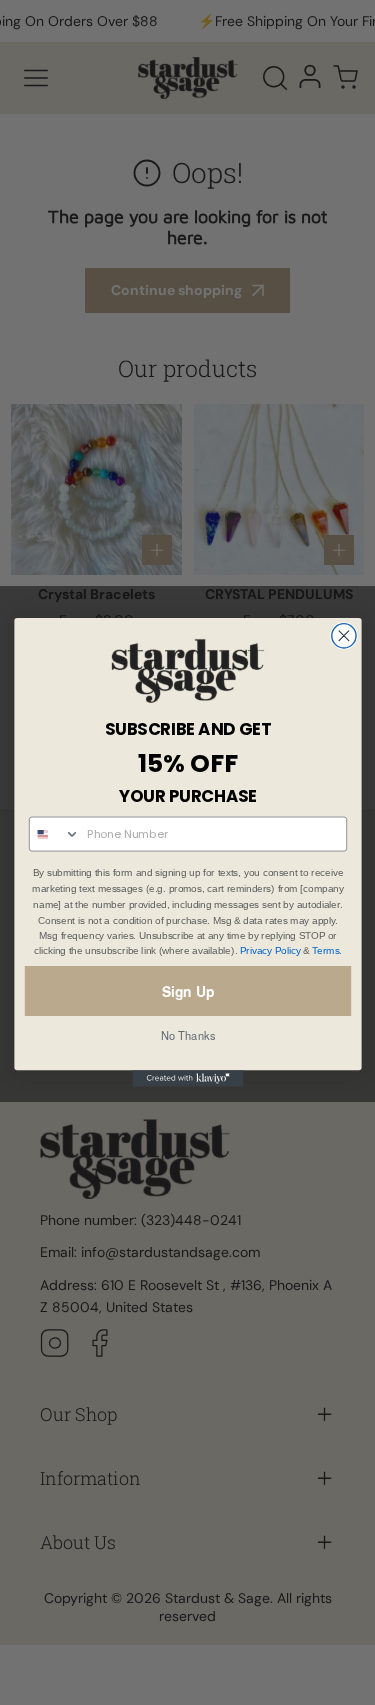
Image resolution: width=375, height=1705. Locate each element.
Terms (325, 951)
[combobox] (54, 834)
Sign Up (187, 991)
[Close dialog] (343, 636)
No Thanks (187, 1036)
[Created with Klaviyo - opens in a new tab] (187, 1078)
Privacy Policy (270, 951)
